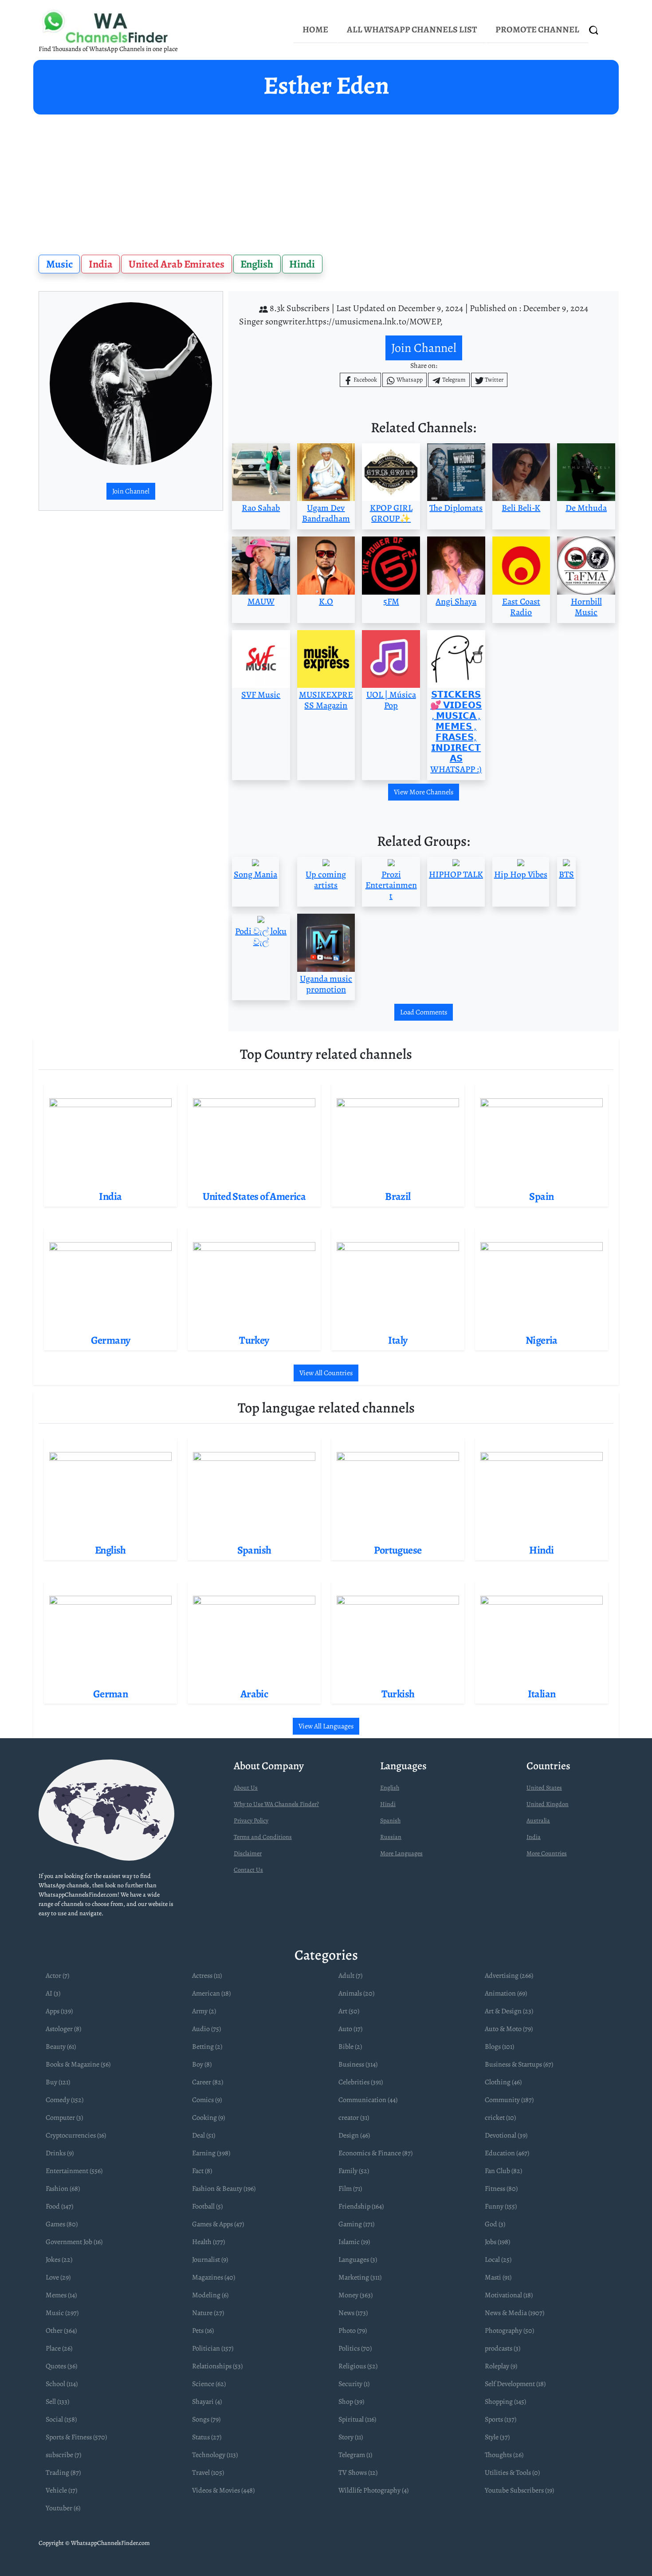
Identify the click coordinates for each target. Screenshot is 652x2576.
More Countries (547, 1853)
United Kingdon (548, 1804)
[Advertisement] (326, 181)
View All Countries (326, 1373)
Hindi (302, 264)
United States (544, 1788)
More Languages (401, 1853)
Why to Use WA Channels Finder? (276, 1804)
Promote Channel (537, 30)
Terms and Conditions (263, 1837)
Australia (538, 1821)
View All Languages (326, 1726)
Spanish (390, 1821)
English (257, 264)
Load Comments (424, 1012)
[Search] (594, 30)
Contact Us (248, 1870)
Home (315, 30)
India (101, 264)
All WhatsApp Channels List (412, 30)
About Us (246, 1788)
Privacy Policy (251, 1821)
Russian (391, 1837)
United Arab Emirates (177, 264)
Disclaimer (248, 1853)
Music (59, 264)
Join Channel (131, 491)
